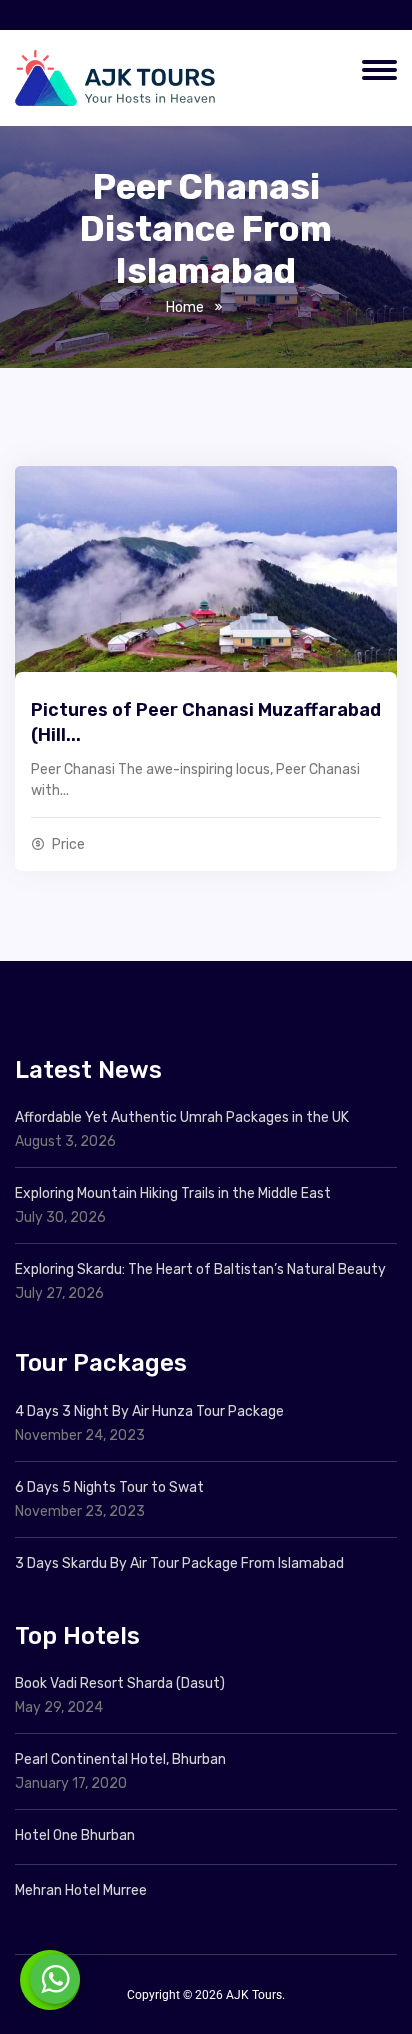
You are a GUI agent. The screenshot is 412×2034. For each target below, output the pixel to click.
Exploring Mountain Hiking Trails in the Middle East (173, 1193)
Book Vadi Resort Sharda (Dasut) (120, 1683)
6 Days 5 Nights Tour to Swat (109, 1487)
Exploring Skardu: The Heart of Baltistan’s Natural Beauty (200, 1269)
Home (185, 307)
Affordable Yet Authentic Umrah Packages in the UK (183, 1117)
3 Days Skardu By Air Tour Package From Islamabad (179, 1563)
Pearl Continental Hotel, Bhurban (120, 1759)
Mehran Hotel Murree (81, 1890)
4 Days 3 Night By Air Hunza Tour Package (149, 1411)
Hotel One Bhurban (75, 1835)
